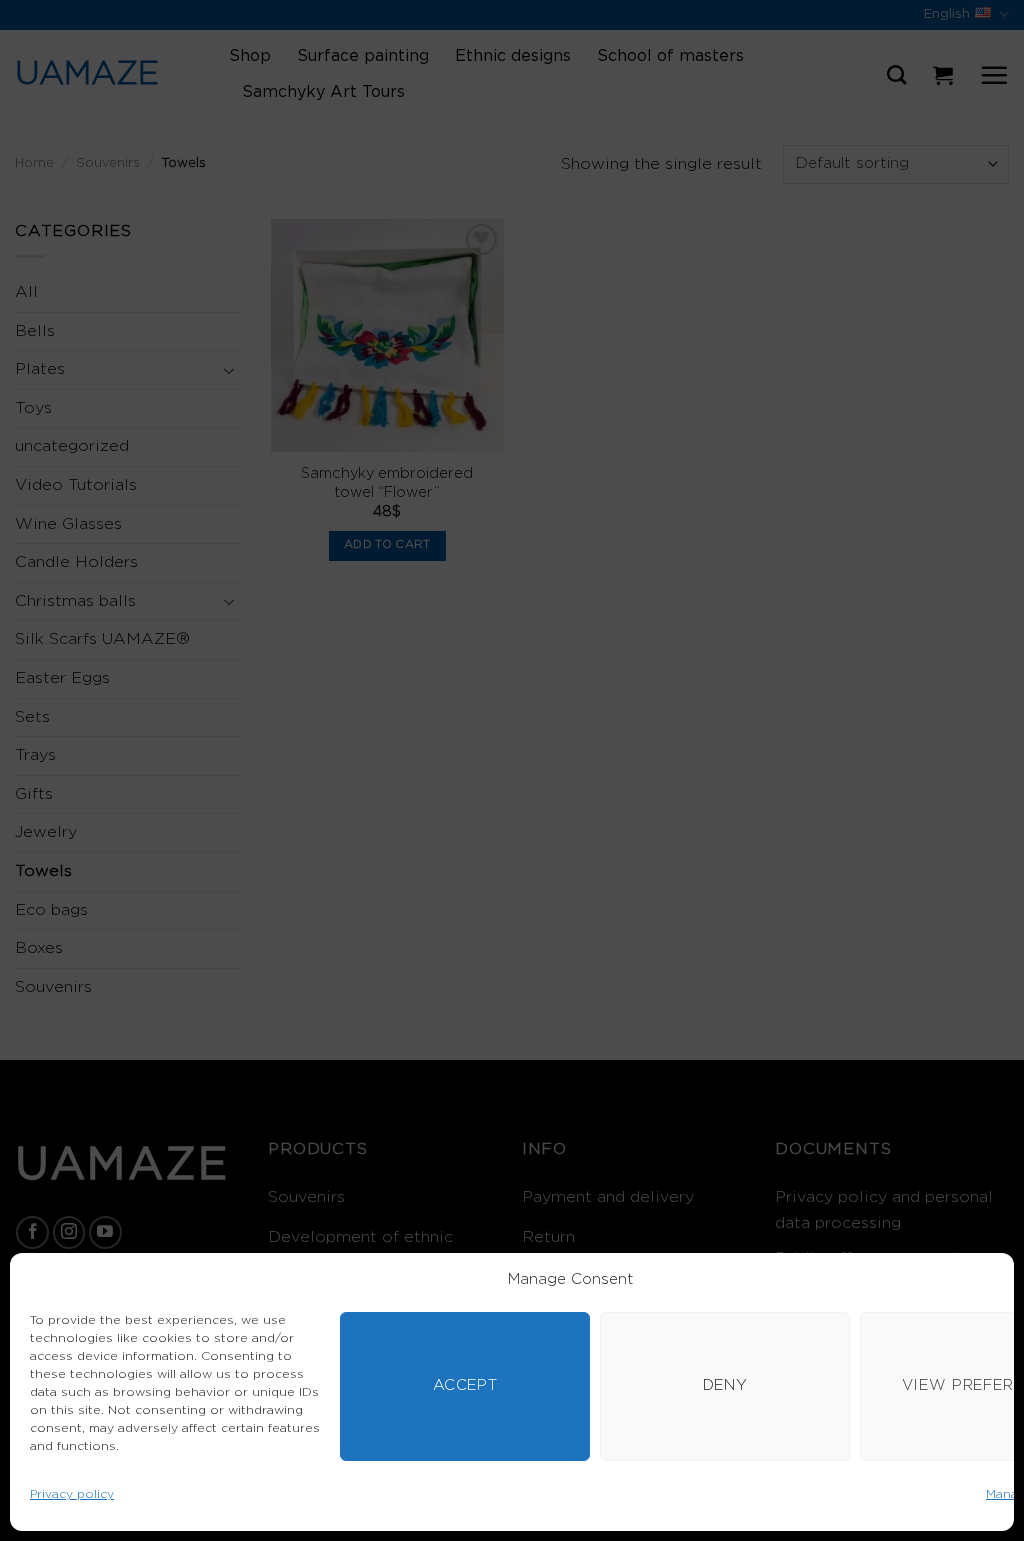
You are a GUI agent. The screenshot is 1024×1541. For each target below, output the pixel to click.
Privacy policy (72, 1494)
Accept (465, 1385)
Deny (725, 1385)
